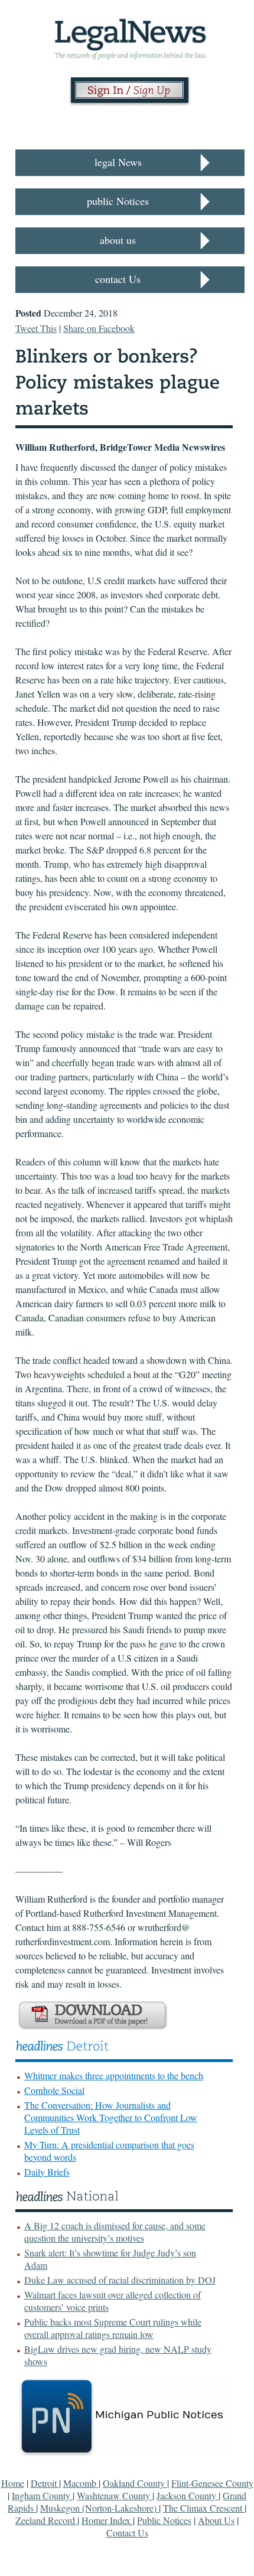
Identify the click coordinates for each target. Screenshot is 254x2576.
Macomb (81, 2483)
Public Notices (164, 2520)
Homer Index (107, 2520)
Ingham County (42, 2495)
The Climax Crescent (204, 2508)
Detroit (45, 2483)
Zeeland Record (46, 2520)
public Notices (118, 201)
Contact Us (127, 2533)
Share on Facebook (99, 328)
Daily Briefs (47, 2172)
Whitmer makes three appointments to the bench (114, 2075)
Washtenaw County (115, 2495)
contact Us (118, 279)
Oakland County (135, 2483)
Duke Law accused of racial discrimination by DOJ (120, 2280)
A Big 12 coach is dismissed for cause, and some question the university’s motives (115, 2232)
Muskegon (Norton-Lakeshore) (100, 2508)
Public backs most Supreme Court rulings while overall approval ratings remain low (113, 2328)
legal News (118, 162)
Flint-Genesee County (212, 2483)
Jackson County (188, 2495)
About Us (216, 2520)
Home (13, 2483)
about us (118, 240)
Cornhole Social (54, 2090)
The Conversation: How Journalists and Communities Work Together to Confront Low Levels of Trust (111, 2117)
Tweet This (36, 328)
